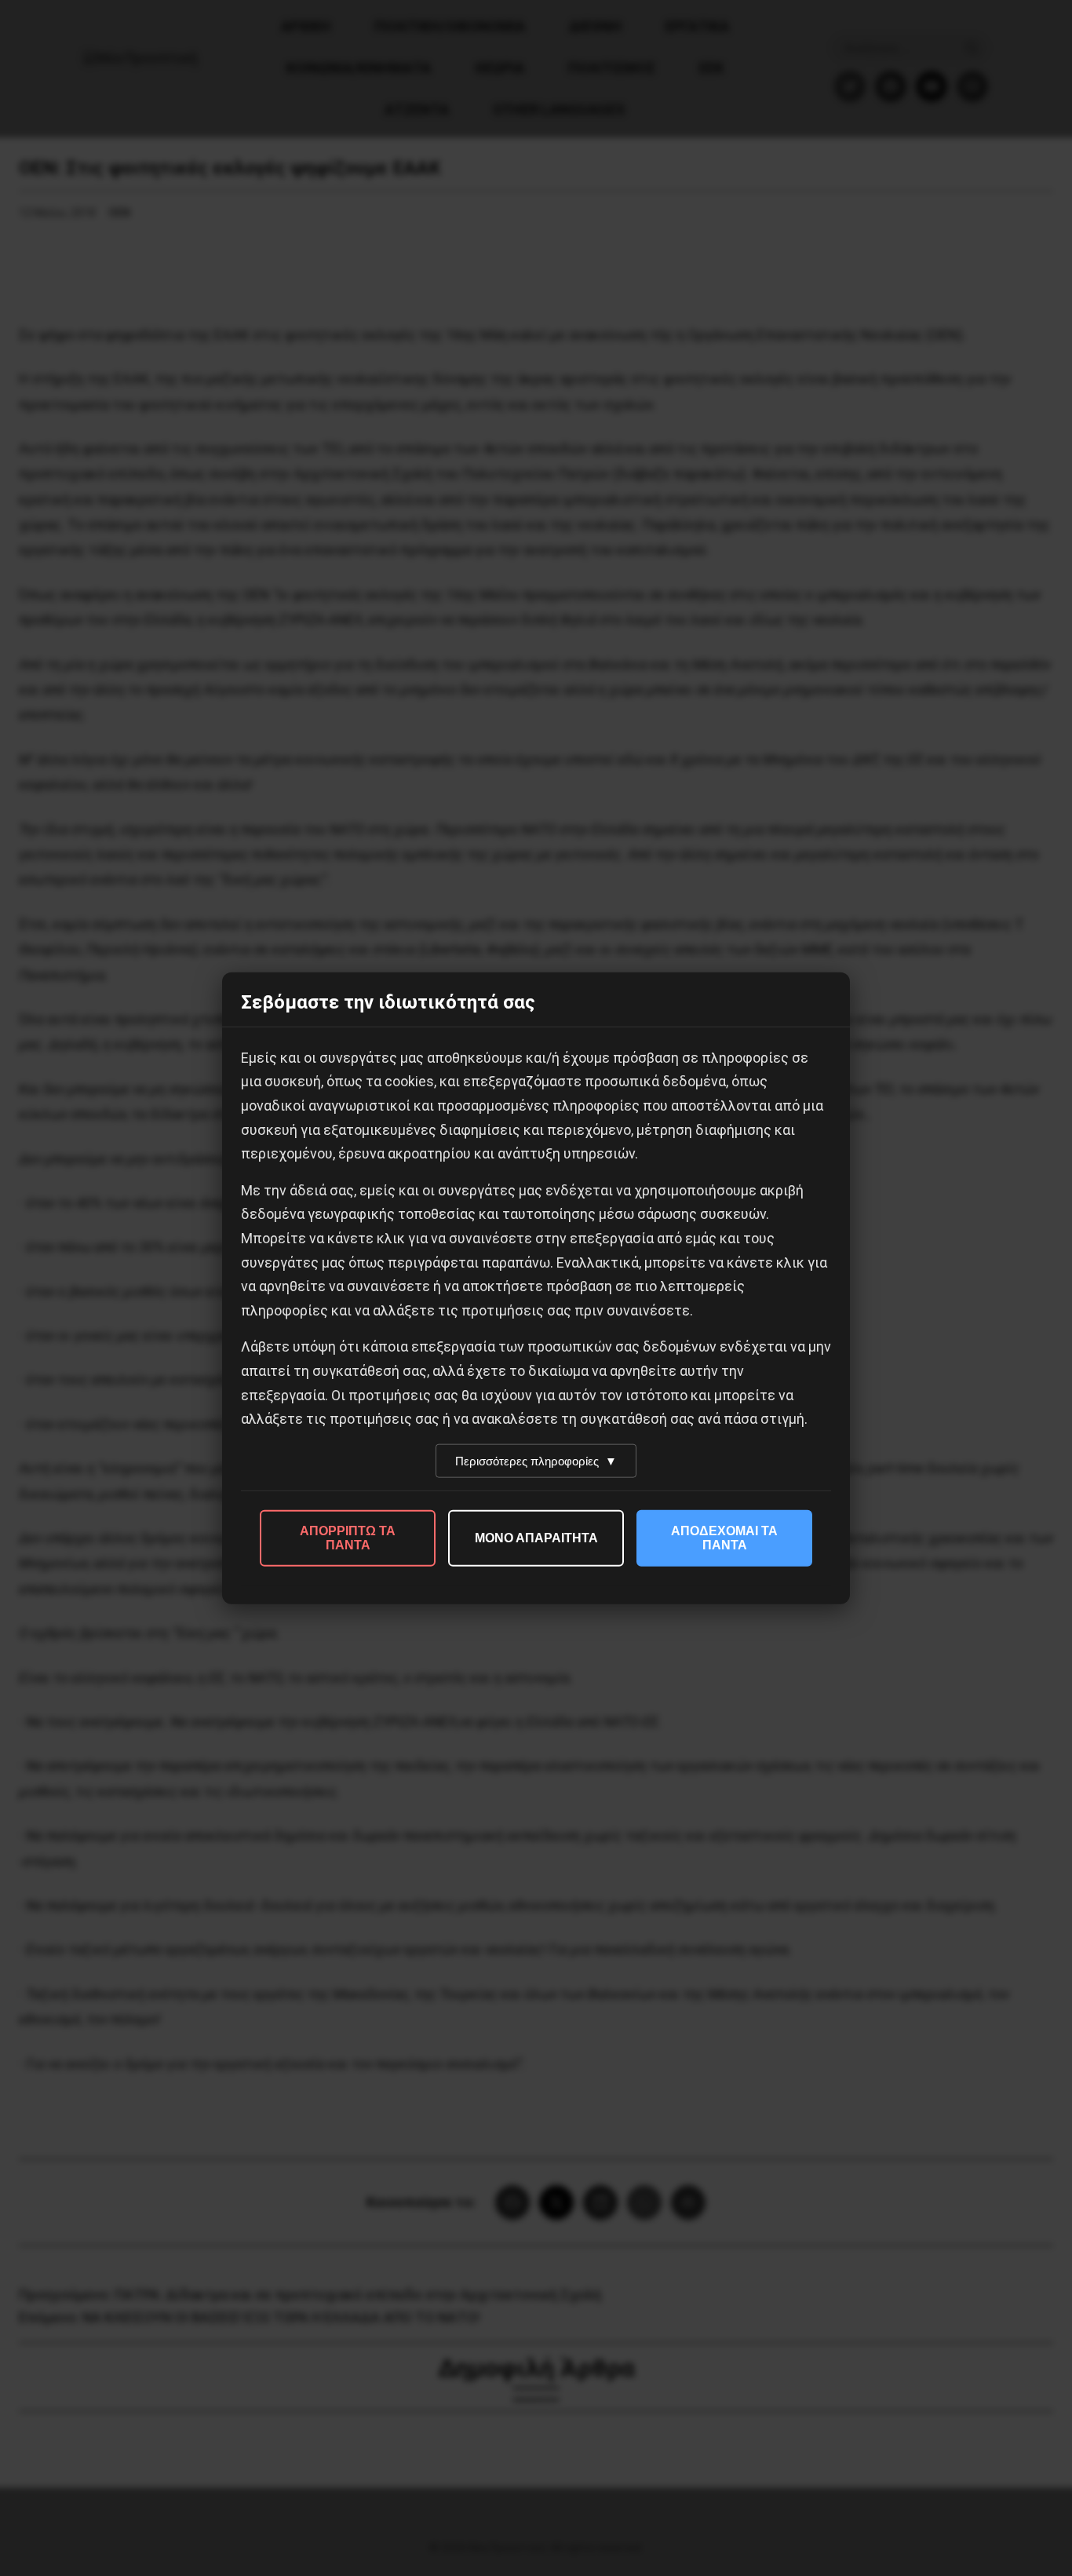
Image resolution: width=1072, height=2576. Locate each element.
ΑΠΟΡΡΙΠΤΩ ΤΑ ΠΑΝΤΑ (348, 1537)
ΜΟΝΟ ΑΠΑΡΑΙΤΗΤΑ (536, 1537)
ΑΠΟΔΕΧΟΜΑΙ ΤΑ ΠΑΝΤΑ (724, 1537)
